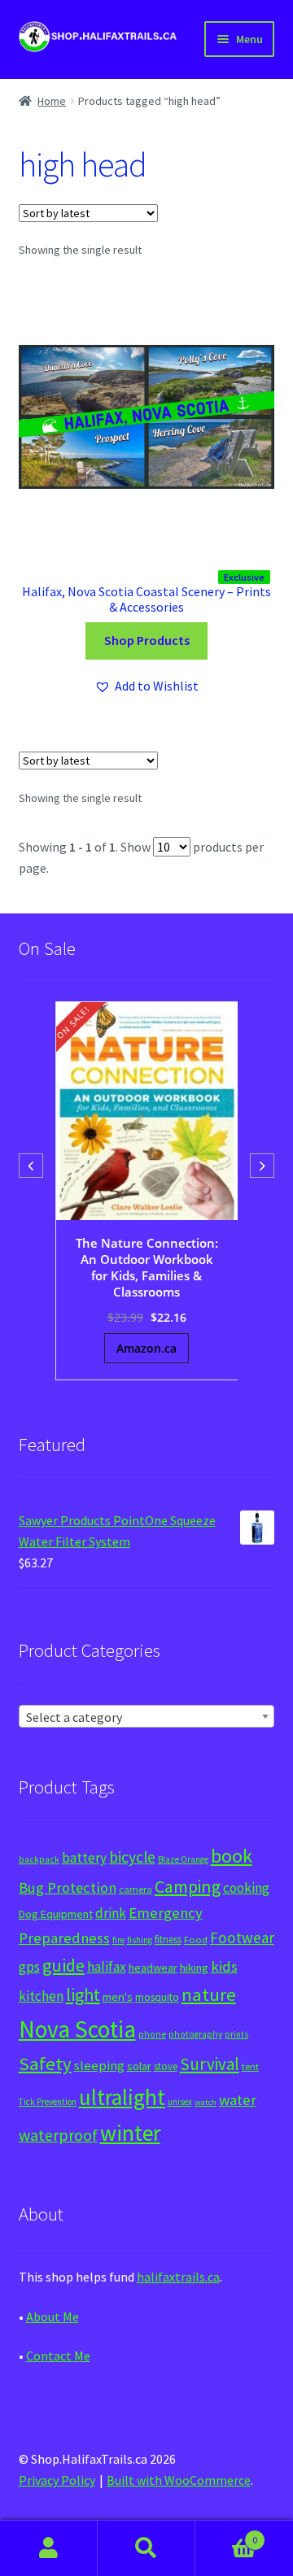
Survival (210, 2064)
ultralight (122, 2097)
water (238, 2100)
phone (152, 2034)
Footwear (242, 1937)
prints (236, 2034)
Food (196, 1940)
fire (118, 1940)
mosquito (157, 1997)
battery (84, 1858)
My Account (49, 2548)
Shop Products (147, 640)
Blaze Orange (183, 1859)
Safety (45, 2064)
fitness (168, 1940)
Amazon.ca (146, 1348)
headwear (153, 1968)
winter (130, 2133)
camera (136, 1889)
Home (52, 101)
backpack (39, 1859)
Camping (188, 1887)
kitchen (41, 1996)
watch (206, 2102)
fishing (140, 1940)
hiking (194, 1968)
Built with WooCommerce (179, 2480)
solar (139, 2066)
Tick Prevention (48, 2102)
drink (111, 1913)
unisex (180, 2102)
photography (195, 2034)
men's (118, 1996)
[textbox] (147, 1717)
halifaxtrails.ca (178, 2277)
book (232, 1856)
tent (250, 2066)
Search (146, 2548)
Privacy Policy (57, 2480)
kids (224, 1966)
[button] (146, 686)
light (83, 1994)
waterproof (58, 2135)
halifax (107, 1967)
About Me (52, 2317)
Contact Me (58, 2356)
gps (29, 1967)
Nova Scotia (77, 2029)
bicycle (132, 1857)
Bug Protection (68, 1887)
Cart (226, 2534)
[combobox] (147, 1716)
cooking (246, 1888)
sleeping (99, 2066)
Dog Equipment (56, 1914)
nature (209, 1994)
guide (63, 1965)
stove (166, 2066)
